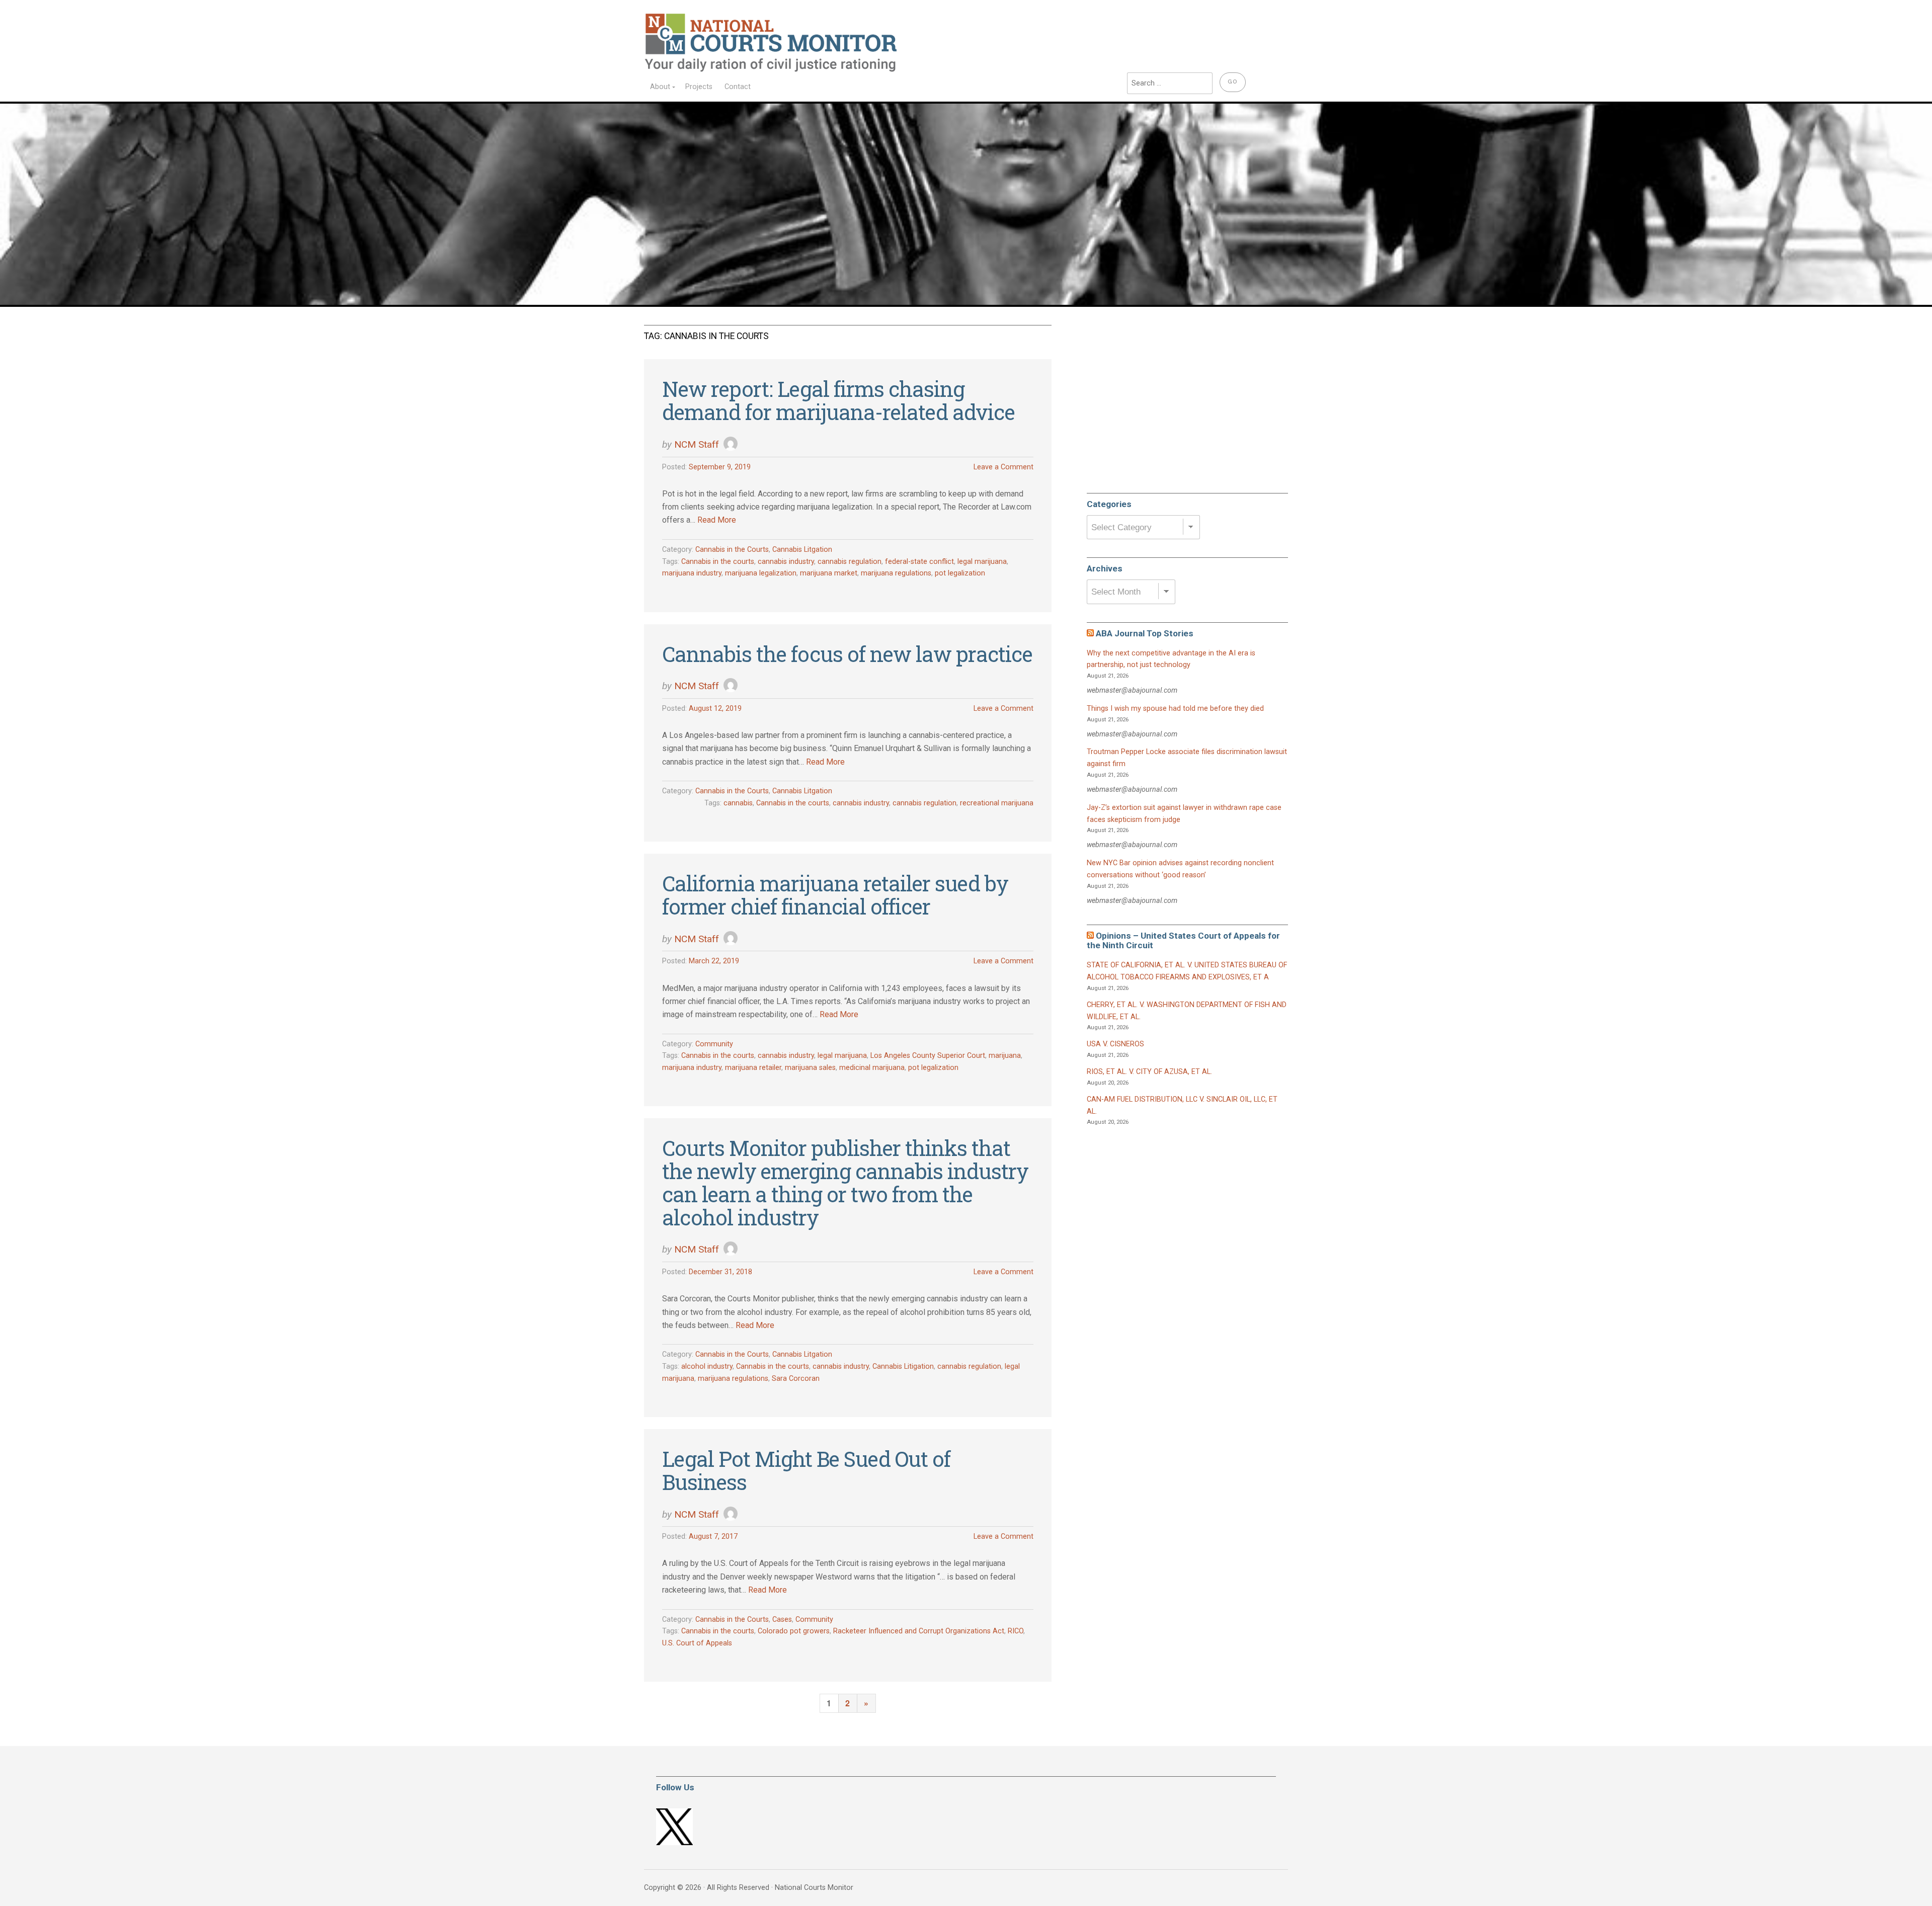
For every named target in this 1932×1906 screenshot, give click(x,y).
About (660, 87)
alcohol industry (707, 1366)
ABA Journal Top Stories (1145, 633)
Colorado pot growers (794, 1631)
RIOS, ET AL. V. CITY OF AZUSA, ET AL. (1149, 1072)
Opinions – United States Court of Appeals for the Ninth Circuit (1183, 940)
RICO (1016, 1631)
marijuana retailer (753, 1068)
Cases (782, 1620)
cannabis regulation (850, 562)
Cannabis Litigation (903, 1366)
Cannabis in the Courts (732, 550)
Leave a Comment (1003, 467)
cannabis (738, 803)
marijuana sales (810, 1068)
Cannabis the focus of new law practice (847, 654)
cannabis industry (786, 562)
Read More (717, 520)
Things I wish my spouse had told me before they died (1175, 709)
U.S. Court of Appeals (697, 1643)
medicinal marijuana (872, 1068)
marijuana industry (692, 573)
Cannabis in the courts (718, 562)
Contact (738, 87)
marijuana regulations (896, 573)
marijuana (1005, 1056)
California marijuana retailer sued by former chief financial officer (835, 895)
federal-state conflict (919, 562)
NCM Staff (697, 444)
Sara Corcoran (796, 1379)
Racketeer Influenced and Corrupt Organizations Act (919, 1631)
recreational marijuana (997, 803)
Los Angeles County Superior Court (928, 1056)
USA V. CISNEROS (1115, 1044)
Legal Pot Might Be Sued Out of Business (806, 1470)
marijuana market (829, 573)
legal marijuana (982, 562)
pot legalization (960, 573)
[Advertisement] (1162, 404)
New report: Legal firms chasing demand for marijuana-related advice (838, 400)
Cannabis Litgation (802, 550)
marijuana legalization (761, 573)
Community (714, 1044)
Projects (699, 87)
